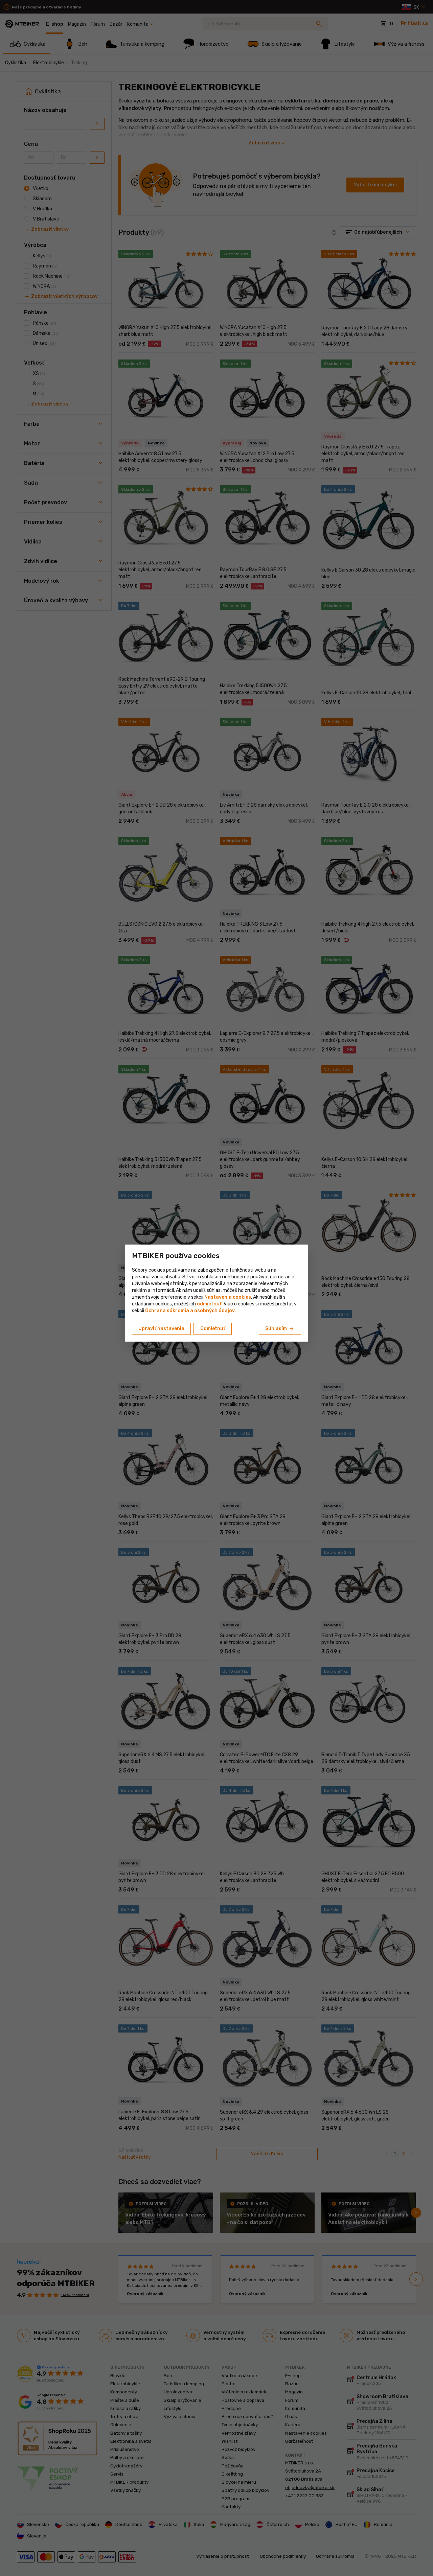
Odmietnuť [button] (213, 1329)
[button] (209, 1304)
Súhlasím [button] (280, 1329)
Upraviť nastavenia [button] (161, 1329)
